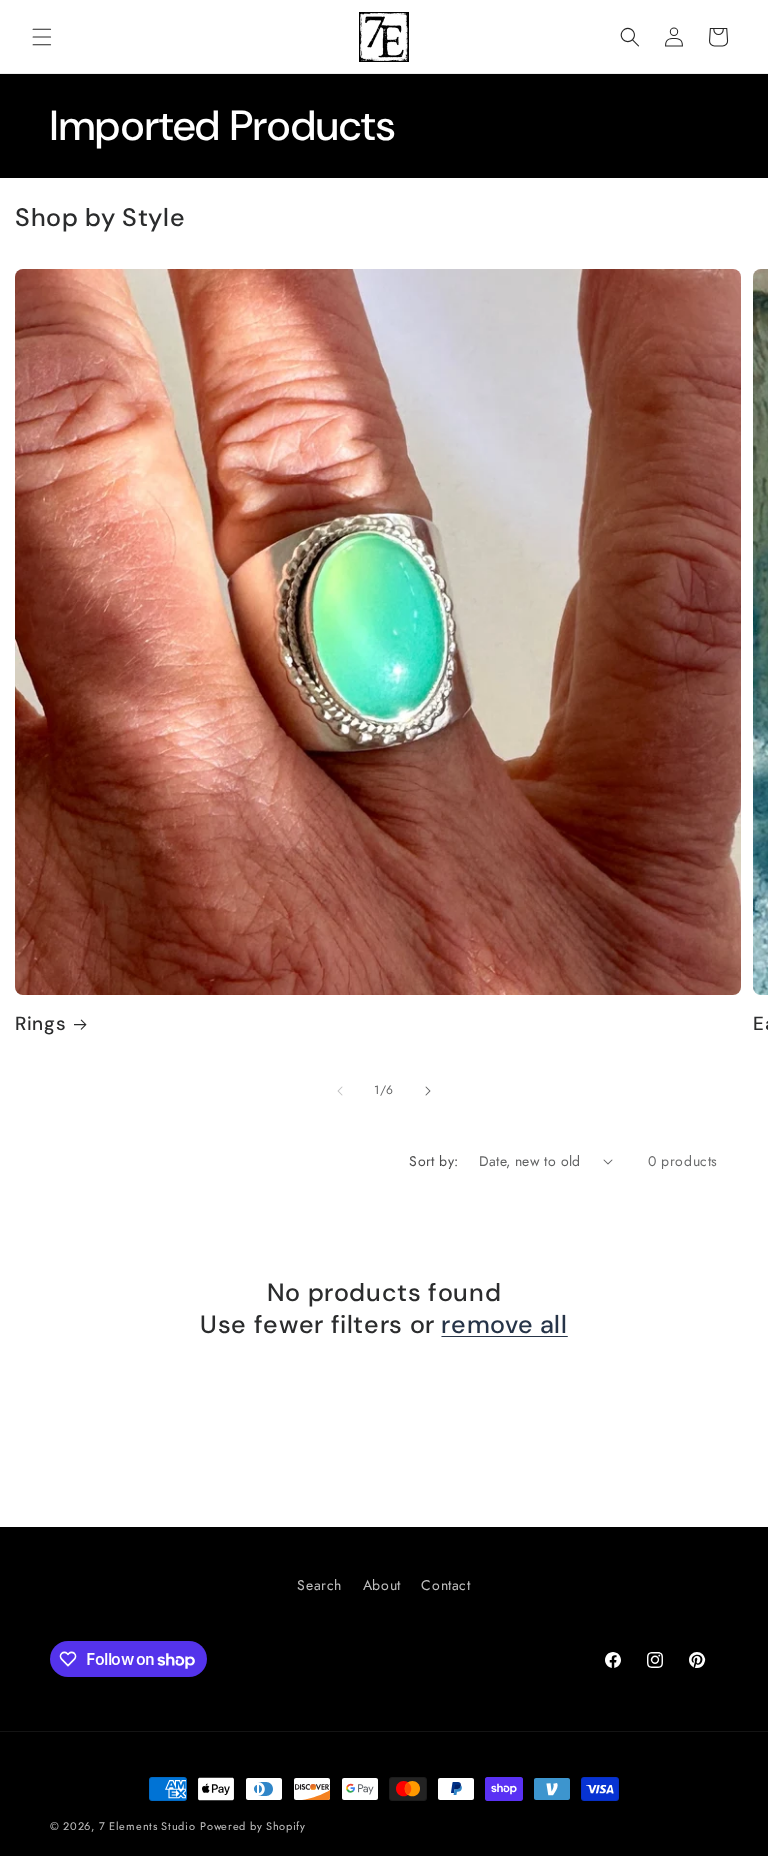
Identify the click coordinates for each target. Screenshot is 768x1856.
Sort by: (433, 1161)
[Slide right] (428, 1091)
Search (319, 1585)
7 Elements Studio (147, 1826)
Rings (40, 1024)
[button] (42, 37)
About (382, 1585)
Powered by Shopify (253, 1826)
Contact (445, 1585)
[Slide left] (340, 1091)
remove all (504, 1325)
